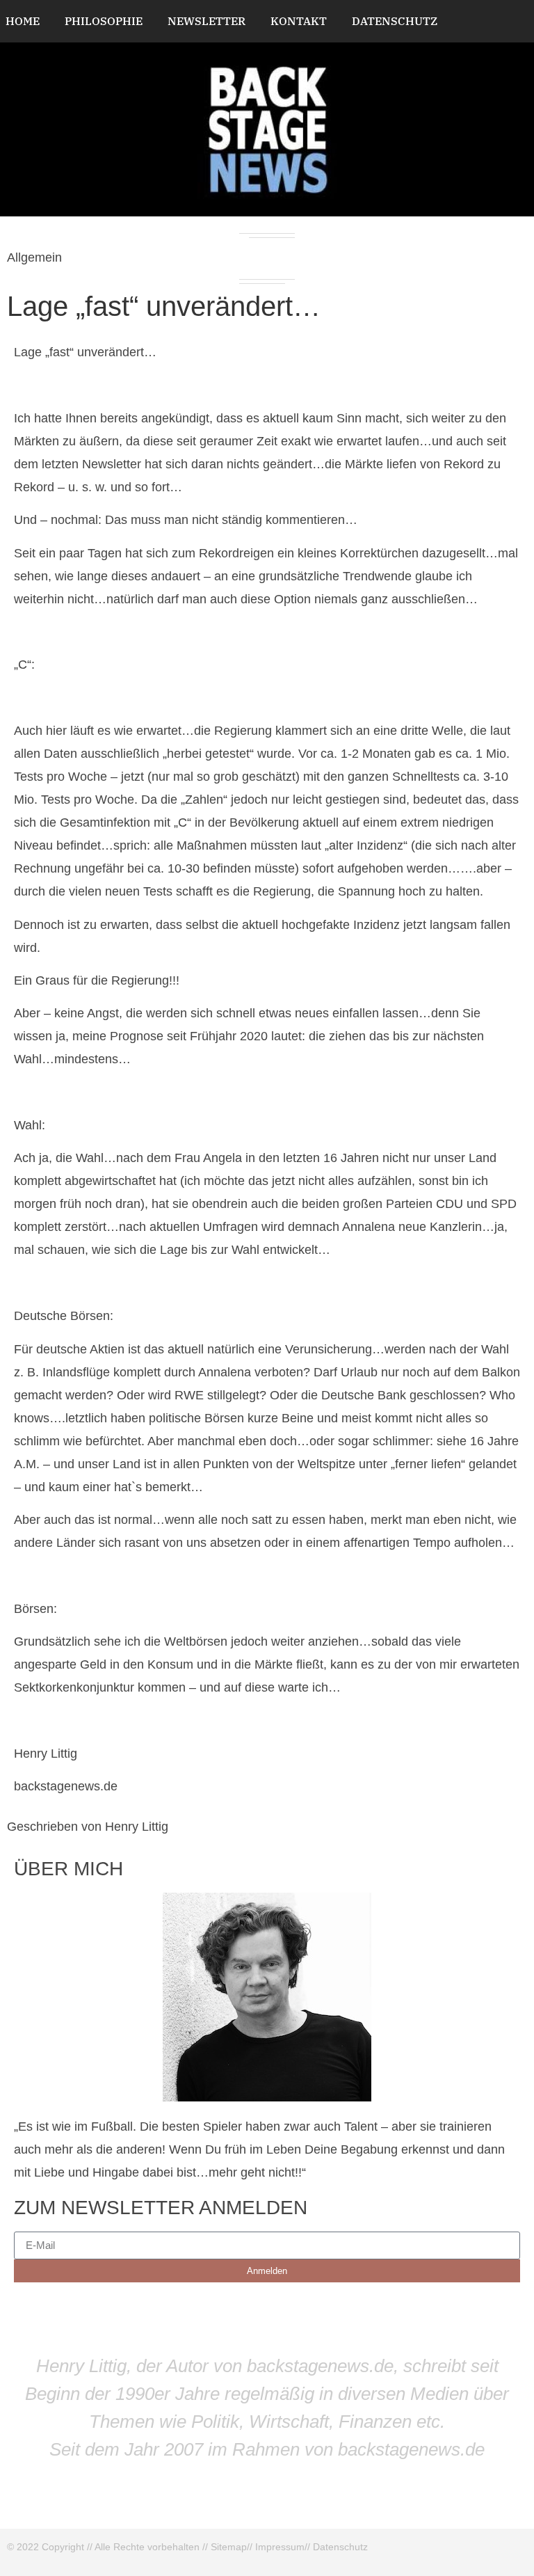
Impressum (280, 2547)
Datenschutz (395, 21)
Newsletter (207, 21)
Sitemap (229, 2547)
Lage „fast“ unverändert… (164, 306)
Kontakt (299, 21)
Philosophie (104, 21)
